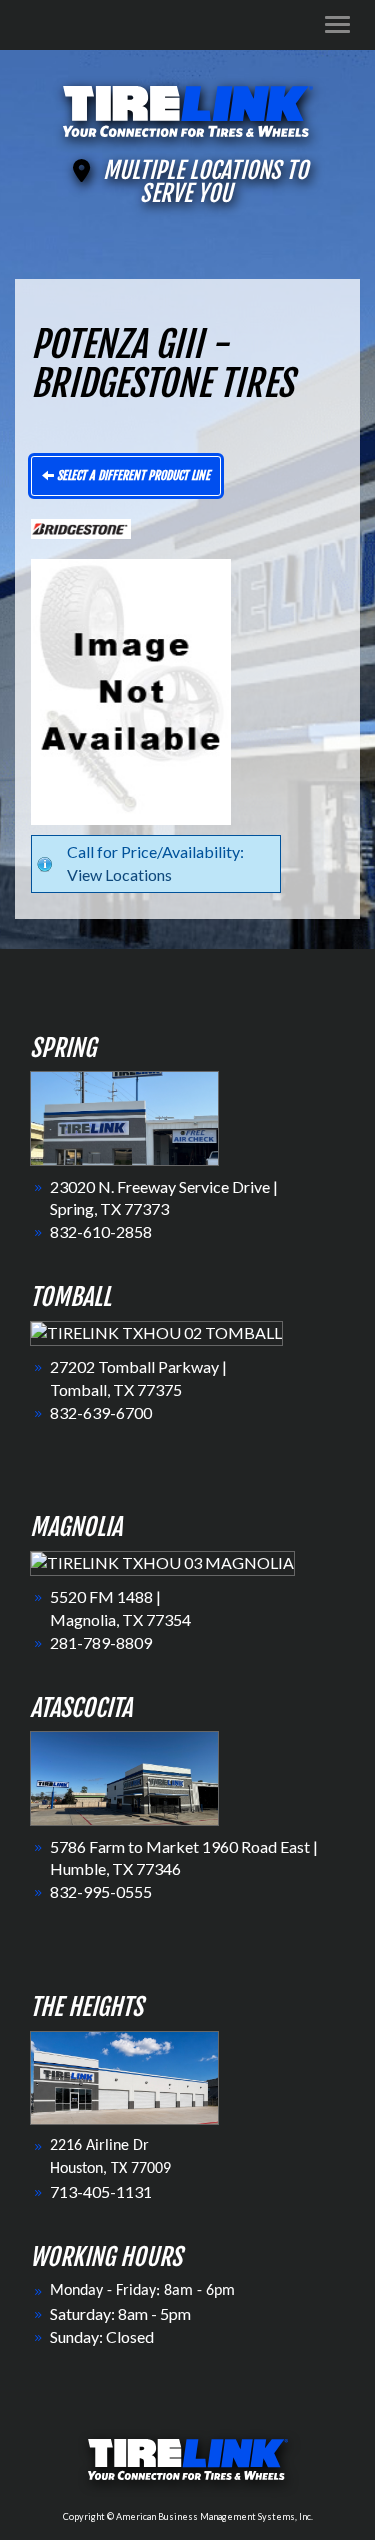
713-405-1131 (101, 2191)
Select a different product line (132, 475)
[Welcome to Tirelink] (188, 108)
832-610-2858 (101, 1231)
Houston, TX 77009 (110, 2169)
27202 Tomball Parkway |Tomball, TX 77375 (138, 1378)
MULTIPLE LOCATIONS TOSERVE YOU (205, 182)
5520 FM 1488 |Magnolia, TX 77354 (120, 1608)
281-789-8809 (101, 1642)
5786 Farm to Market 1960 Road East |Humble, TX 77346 (184, 1858)
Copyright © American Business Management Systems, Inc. (188, 2516)
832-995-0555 (101, 1891)
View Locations (119, 874)
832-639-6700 (101, 1412)
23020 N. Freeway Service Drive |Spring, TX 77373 (164, 1198)
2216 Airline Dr (99, 2146)
